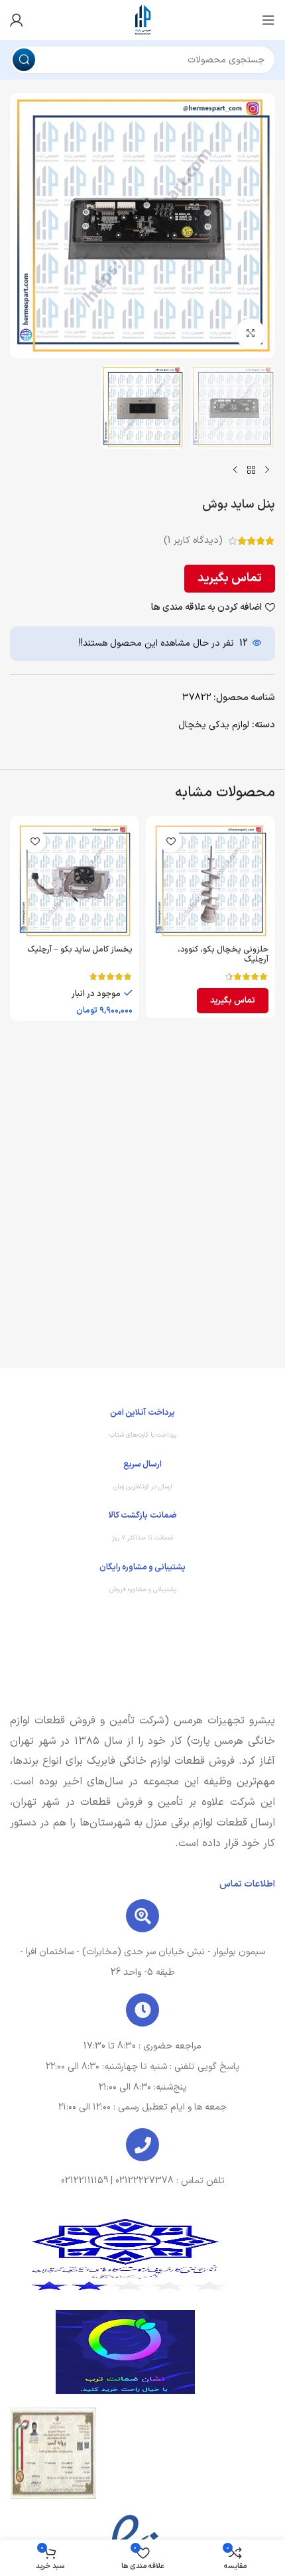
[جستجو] (24, 60)
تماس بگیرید (230, 578)
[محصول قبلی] (267, 470)
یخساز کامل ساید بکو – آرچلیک (80, 949)
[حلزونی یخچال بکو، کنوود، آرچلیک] (210, 881)
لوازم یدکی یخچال (214, 725)
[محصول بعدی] (235, 470)
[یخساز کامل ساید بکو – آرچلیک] (75, 881)
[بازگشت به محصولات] (251, 470)
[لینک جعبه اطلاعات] (142, 1427)
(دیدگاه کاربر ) (193, 540)
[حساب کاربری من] (17, 20)
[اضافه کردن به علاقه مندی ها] (171, 841)
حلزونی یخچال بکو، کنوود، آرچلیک (223, 954)
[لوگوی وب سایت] (142, 20)
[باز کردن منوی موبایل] (268, 20)
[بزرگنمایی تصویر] (250, 333)
